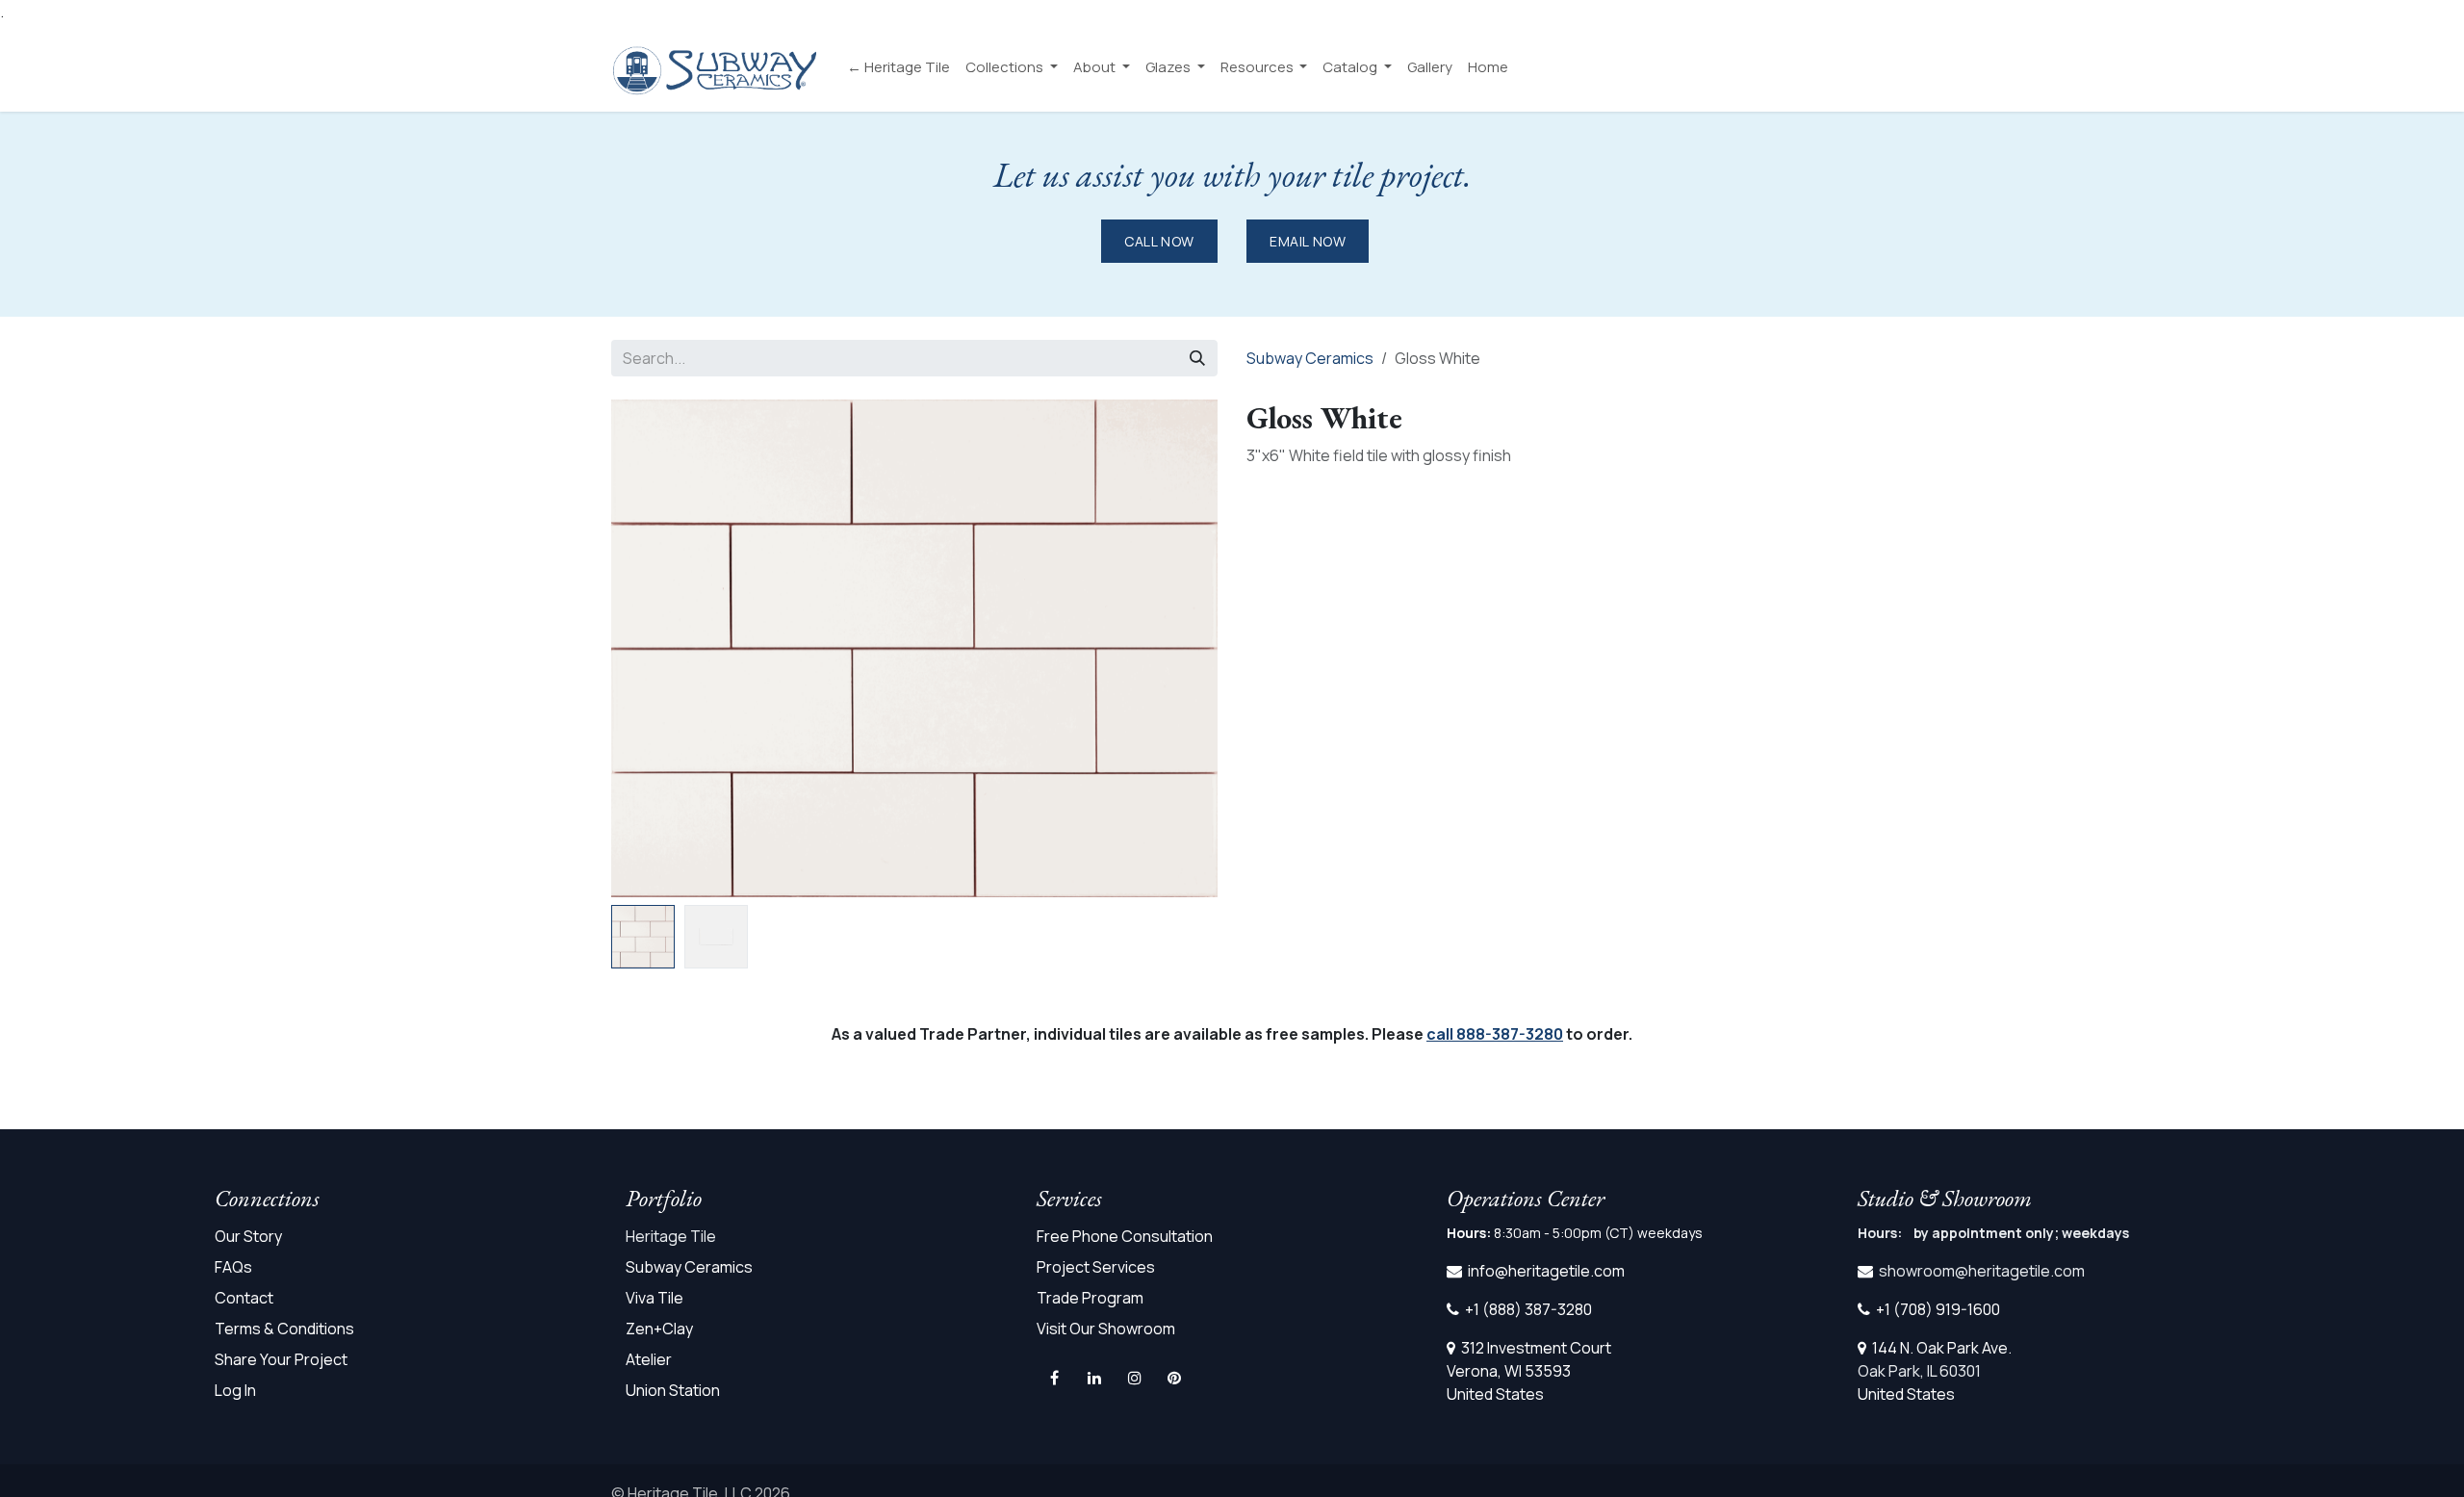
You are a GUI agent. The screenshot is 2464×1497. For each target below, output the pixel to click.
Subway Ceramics (1310, 358)
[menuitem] (898, 68)
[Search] (1197, 358)
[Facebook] (1055, 1378)
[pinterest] (1174, 1378)
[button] (1187, 913)
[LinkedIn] (1094, 1378)
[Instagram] (1135, 1378)
